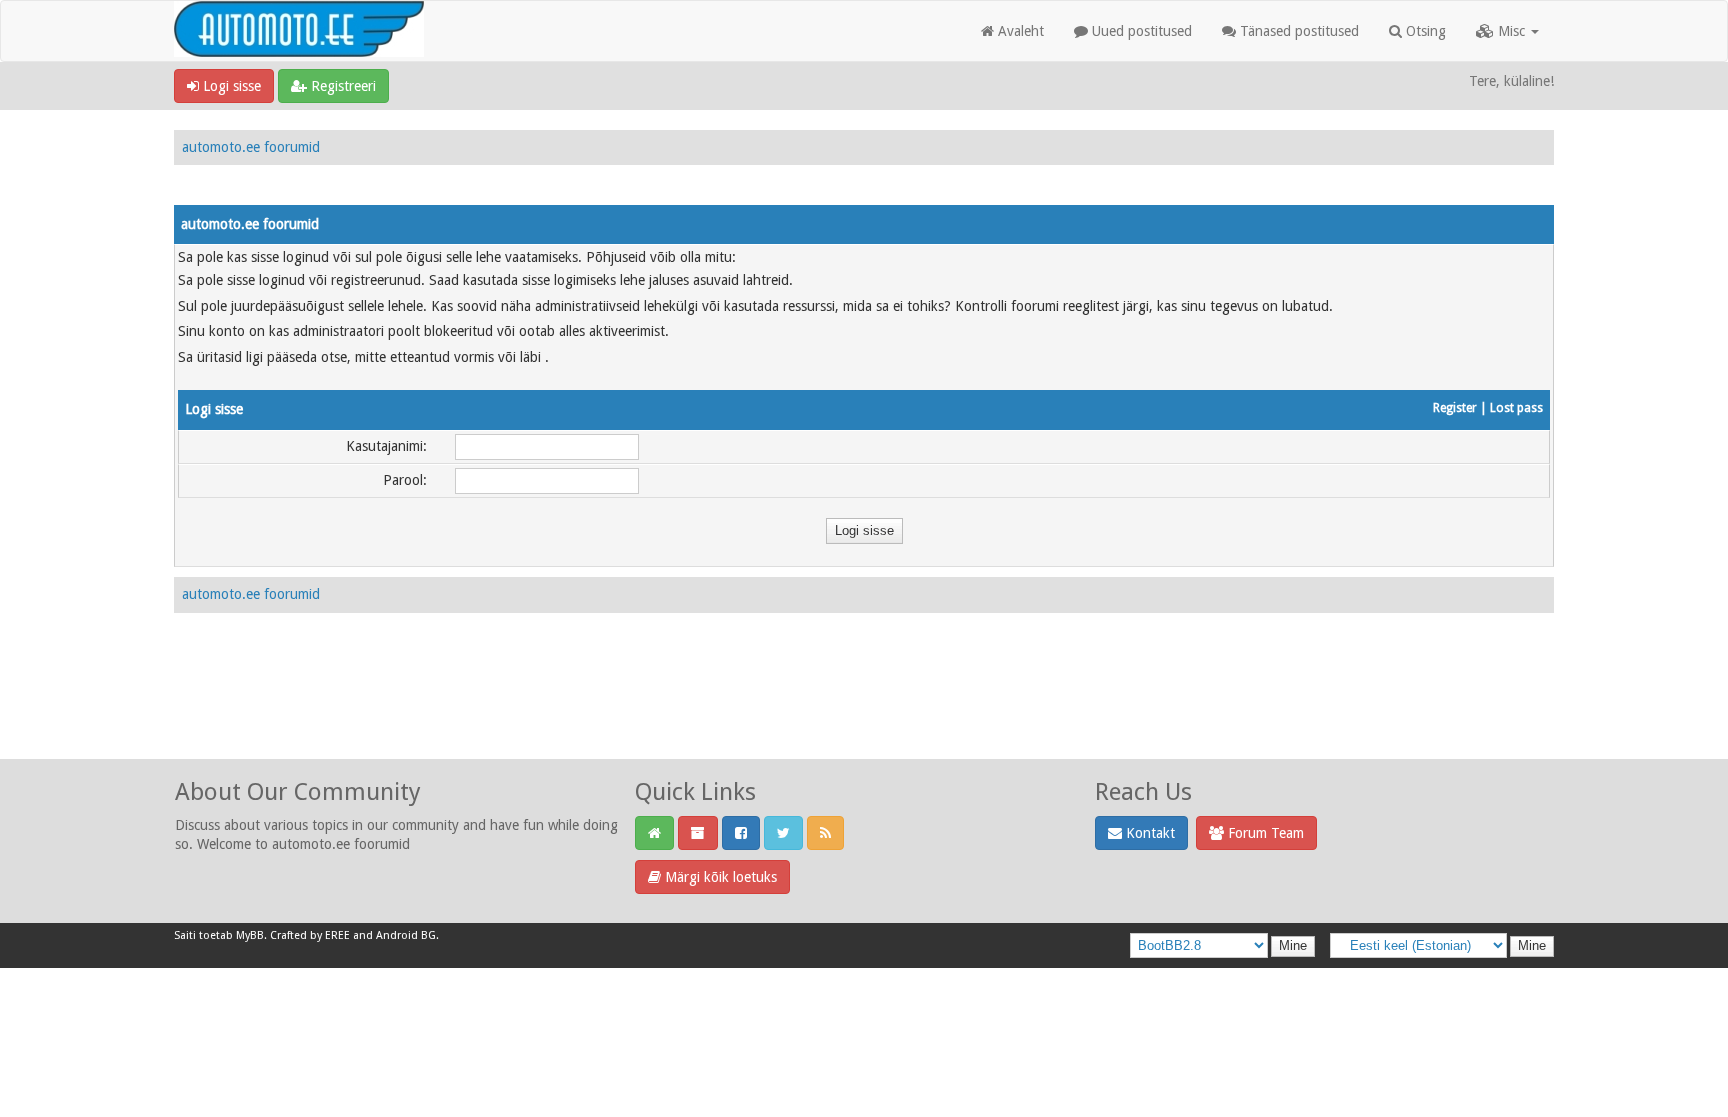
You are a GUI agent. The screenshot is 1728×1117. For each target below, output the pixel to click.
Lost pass (1516, 408)
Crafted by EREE (310, 935)
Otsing (1424, 31)
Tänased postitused (1297, 31)
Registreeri (341, 86)
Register (1455, 408)
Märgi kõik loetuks (719, 877)
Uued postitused (1140, 31)
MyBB (250, 935)
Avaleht (1019, 31)
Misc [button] (1511, 31)
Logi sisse (230, 86)
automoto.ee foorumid (251, 147)
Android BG (406, 935)
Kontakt (1148, 833)
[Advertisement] (864, 708)
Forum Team (1264, 833)
